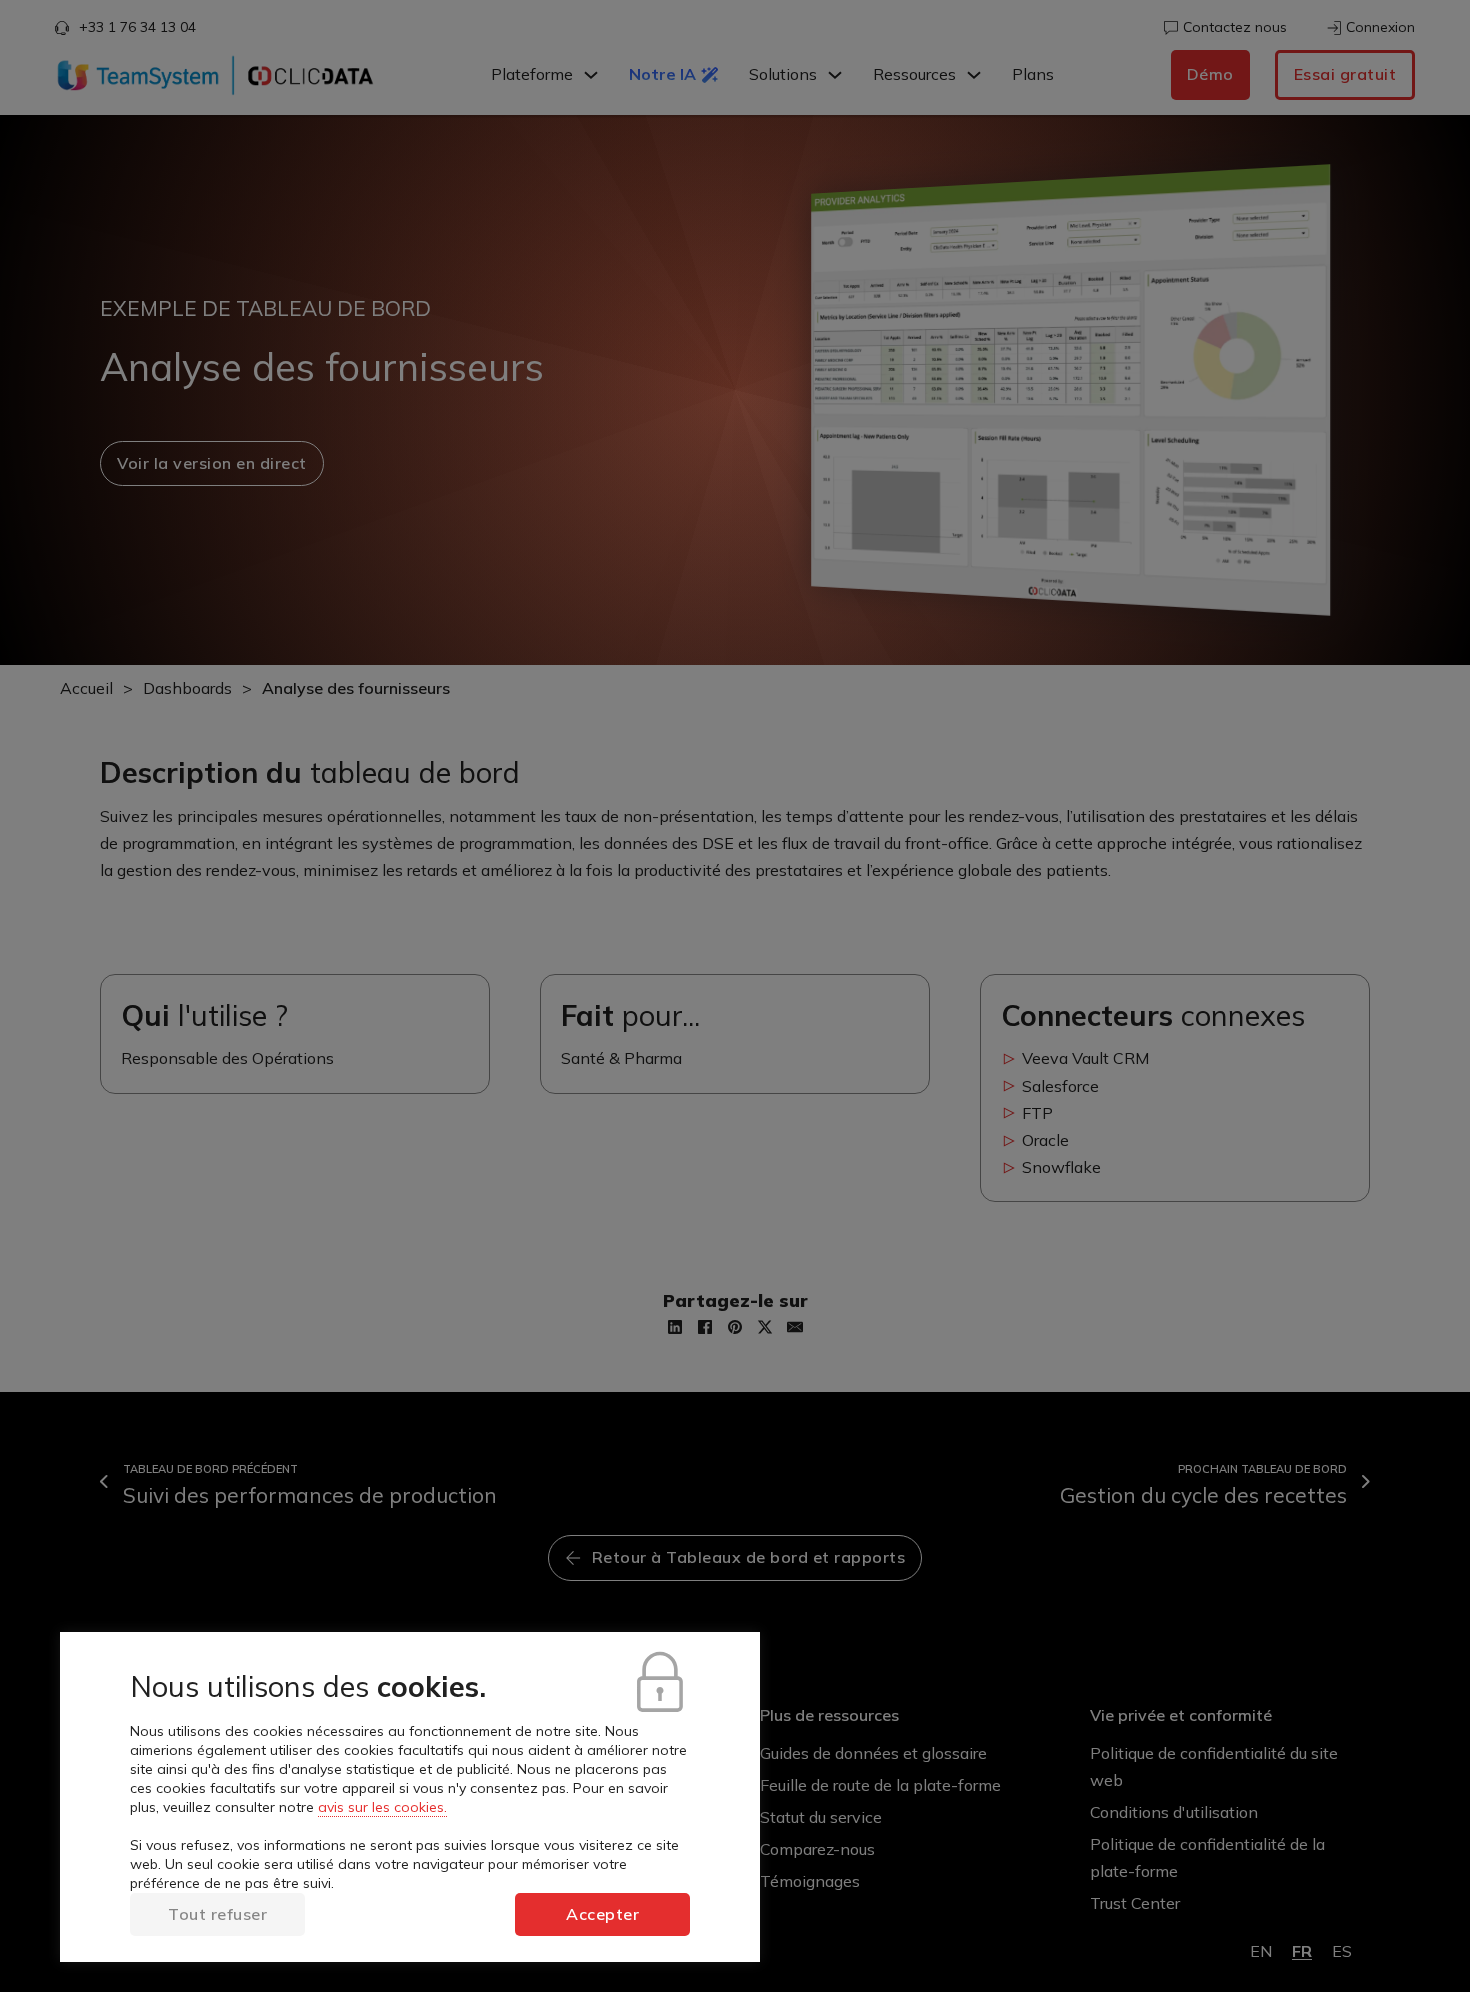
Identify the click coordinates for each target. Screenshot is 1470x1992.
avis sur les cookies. (382, 1807)
